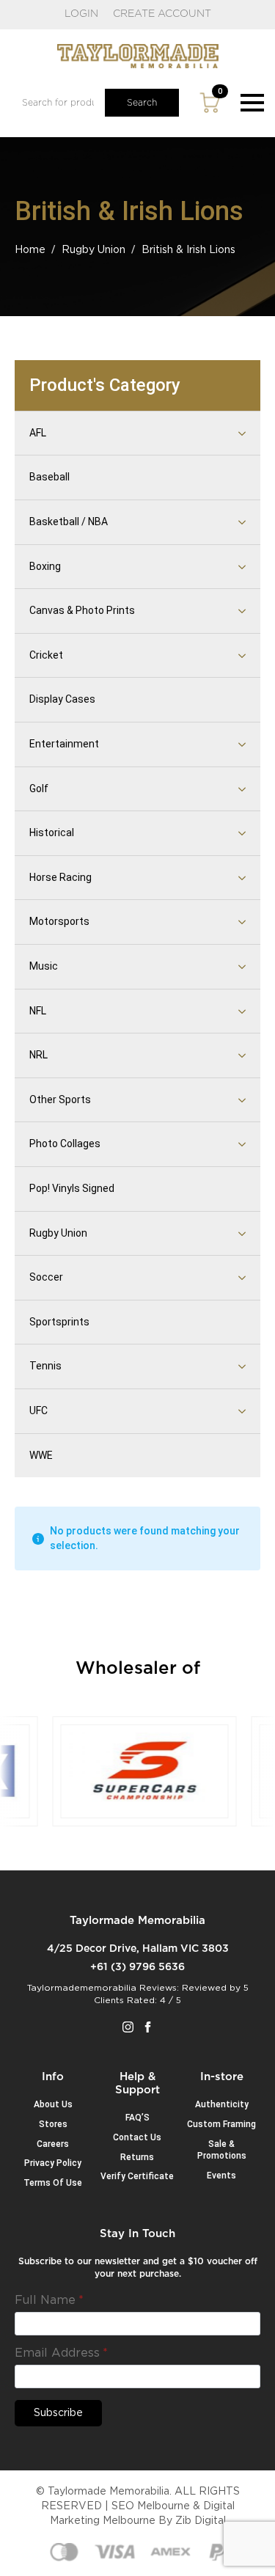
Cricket (46, 655)
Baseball (49, 477)
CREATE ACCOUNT (162, 14)
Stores (53, 2124)
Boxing (45, 566)
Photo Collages (65, 1144)
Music (44, 966)
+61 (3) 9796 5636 (137, 1967)
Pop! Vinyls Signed (72, 1188)
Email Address (61, 2353)
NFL (38, 1011)
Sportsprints (59, 1322)
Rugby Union (93, 250)
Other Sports (60, 1099)
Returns (137, 2157)
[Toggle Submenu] (224, 433)
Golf (39, 788)
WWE (41, 1455)
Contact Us (137, 2137)
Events (221, 2176)
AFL (38, 433)
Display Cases (62, 699)
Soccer (46, 1277)
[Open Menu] (252, 103)
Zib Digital (201, 2521)
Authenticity (222, 2104)
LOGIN (81, 14)
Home (30, 250)
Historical (52, 833)
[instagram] (128, 2027)
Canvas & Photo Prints (82, 610)
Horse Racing (60, 877)
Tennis (45, 1366)
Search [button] (142, 103)
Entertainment (64, 744)
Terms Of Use (53, 2183)
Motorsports (59, 921)
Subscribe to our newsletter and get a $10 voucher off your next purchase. (138, 2268)
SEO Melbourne (151, 2506)
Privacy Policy (53, 2163)
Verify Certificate (137, 2176)
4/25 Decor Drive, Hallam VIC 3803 (138, 1949)
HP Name (32, 2239)
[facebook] (148, 2027)
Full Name (49, 2300)
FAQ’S (137, 2118)
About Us (53, 2104)
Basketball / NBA (69, 522)
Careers (53, 2144)
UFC (38, 1410)
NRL (38, 1055)
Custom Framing (221, 2124)
